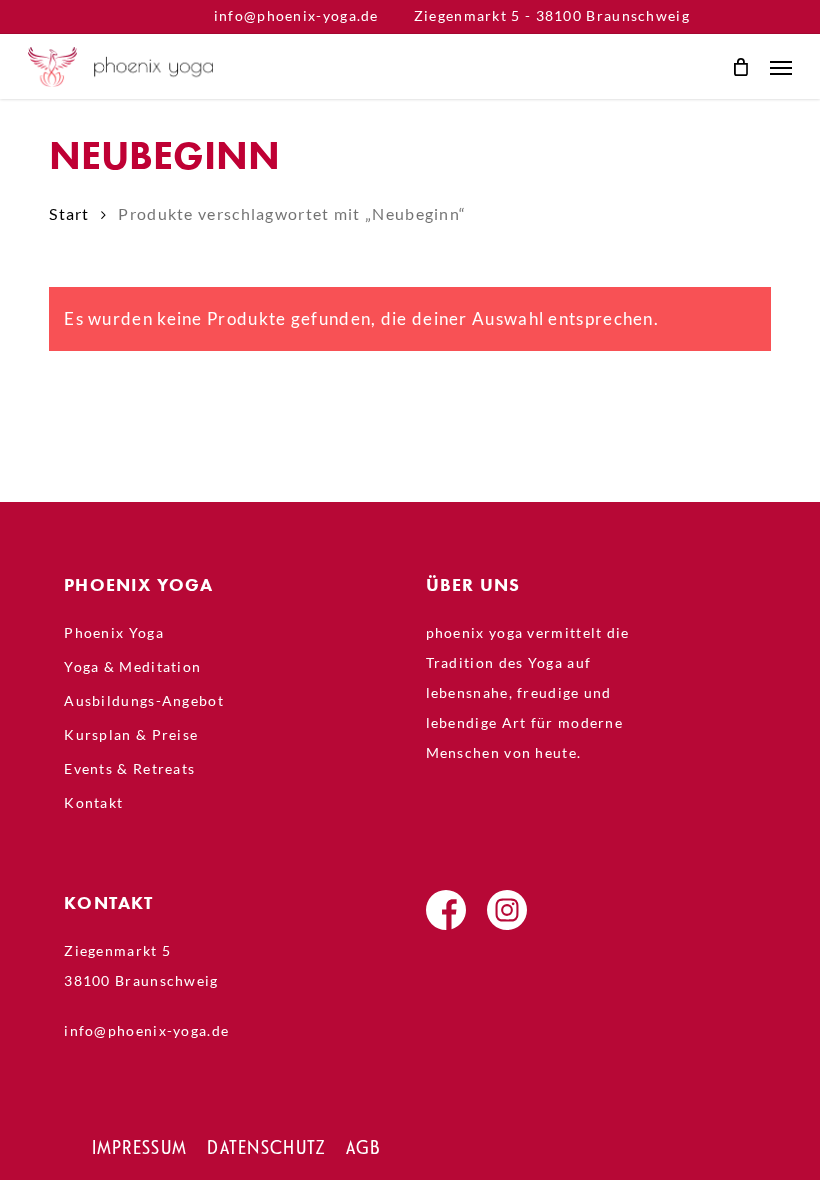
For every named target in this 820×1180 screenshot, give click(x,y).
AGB (363, 1147)
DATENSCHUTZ (266, 1147)
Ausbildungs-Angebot (144, 700)
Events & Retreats (129, 768)
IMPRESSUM (140, 1147)
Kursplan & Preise (131, 734)
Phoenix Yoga (114, 632)
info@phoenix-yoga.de (296, 15)
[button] (781, 67)
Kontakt (93, 802)
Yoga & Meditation (132, 666)
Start (69, 214)
